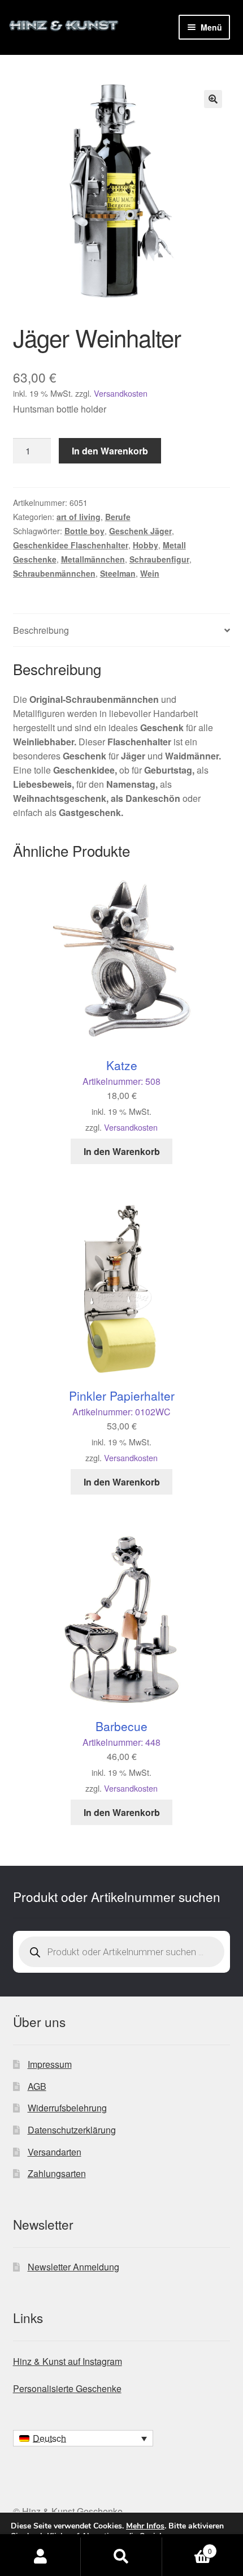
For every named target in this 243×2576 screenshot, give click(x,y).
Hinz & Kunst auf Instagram (68, 2361)
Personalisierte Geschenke (67, 2388)
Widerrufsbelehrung (67, 2108)
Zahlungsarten (57, 2173)
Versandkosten (121, 393)
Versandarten (55, 2152)
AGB (37, 2086)
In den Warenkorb (110, 451)
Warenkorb (187, 2547)
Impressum (50, 2064)
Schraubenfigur (159, 559)
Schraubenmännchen (54, 573)
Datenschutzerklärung (72, 2130)
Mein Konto (40, 2557)
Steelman (118, 573)
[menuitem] (83, 2438)
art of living (79, 517)
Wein (150, 573)
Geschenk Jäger (140, 531)
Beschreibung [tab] (41, 630)
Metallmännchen (93, 559)
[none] (83, 2438)
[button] (213, 99)
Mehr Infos (145, 2526)
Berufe (118, 517)
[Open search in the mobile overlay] (122, 1952)
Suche (121, 2557)
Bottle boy (84, 531)
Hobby (146, 545)
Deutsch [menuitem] (49, 2438)
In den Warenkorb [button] (122, 1151)
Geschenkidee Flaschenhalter (71, 545)
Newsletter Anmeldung (73, 2267)
